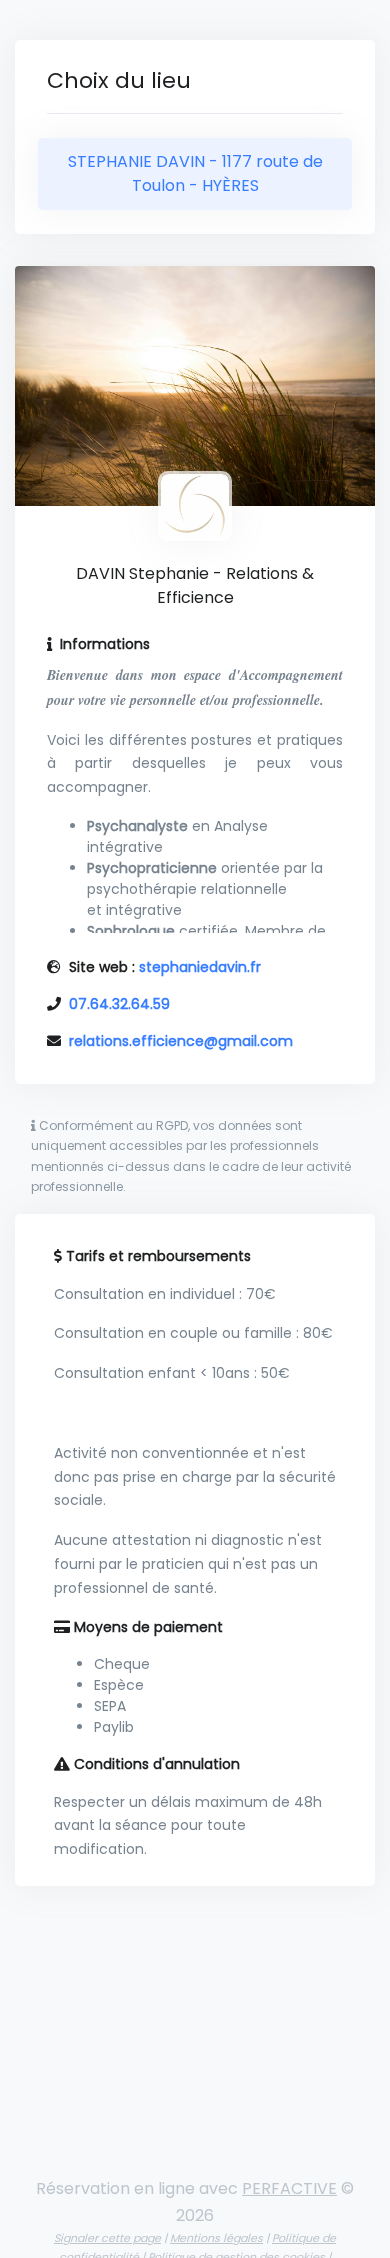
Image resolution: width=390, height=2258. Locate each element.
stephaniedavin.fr (200, 967)
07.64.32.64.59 (119, 1004)
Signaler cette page (107, 2238)
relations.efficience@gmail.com (181, 1041)
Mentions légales (216, 2238)
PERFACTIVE (289, 2188)
